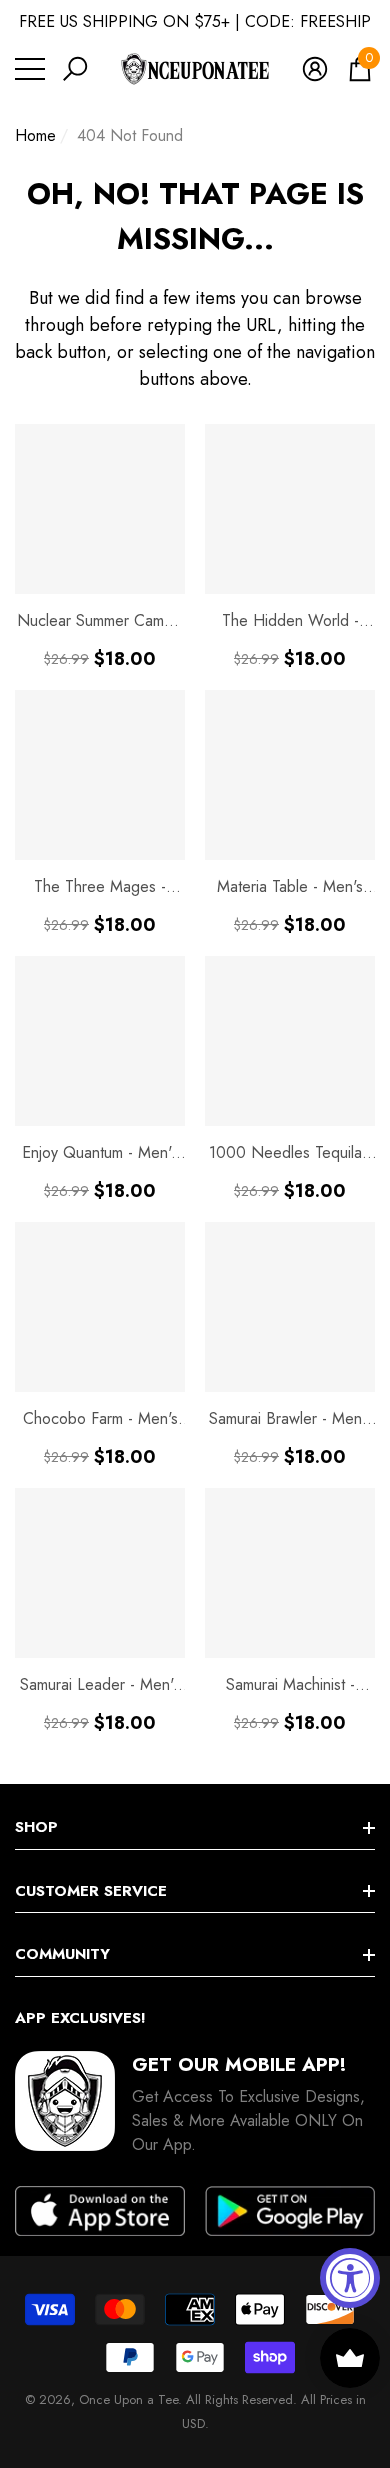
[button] (75, 69)
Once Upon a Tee (128, 2399)
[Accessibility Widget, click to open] (350, 2278)
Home (35, 135)
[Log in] (315, 69)
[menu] (30, 69)
